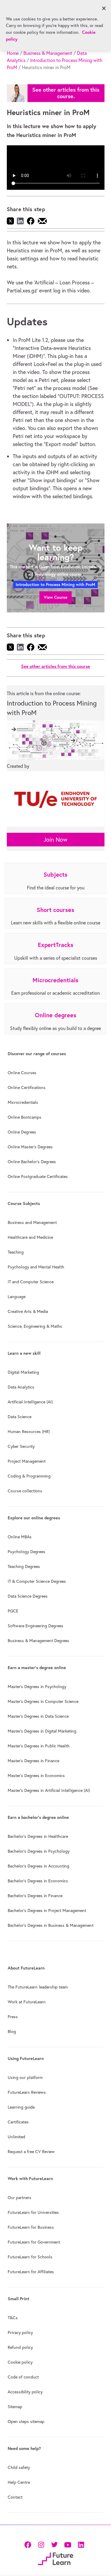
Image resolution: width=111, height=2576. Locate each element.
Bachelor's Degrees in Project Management (47, 1910)
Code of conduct (23, 2377)
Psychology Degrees (26, 1552)
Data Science (20, 1417)
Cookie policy (20, 2362)
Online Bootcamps (25, 1117)
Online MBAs (20, 1537)
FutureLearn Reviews (27, 2092)
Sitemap (15, 2407)
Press (13, 2017)
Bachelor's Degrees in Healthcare (38, 1836)
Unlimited (16, 2137)
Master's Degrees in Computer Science (43, 1701)
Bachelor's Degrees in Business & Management (51, 1925)
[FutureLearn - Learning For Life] (55, 2558)
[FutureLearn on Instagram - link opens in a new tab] (41, 2544)
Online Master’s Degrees (30, 1147)
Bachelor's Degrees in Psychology (39, 1851)
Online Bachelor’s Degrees (32, 1162)
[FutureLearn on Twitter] (54, 2544)
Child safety (19, 2467)
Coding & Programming (29, 1476)
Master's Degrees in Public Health (39, 1746)
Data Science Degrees (28, 1596)
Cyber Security (21, 1446)
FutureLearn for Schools (30, 2257)
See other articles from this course (55, 666)
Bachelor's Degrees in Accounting (38, 1866)
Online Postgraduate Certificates (38, 1176)
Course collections (25, 1491)
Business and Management (32, 1222)
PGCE (13, 1611)
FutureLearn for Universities (33, 2212)
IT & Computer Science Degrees (37, 1581)
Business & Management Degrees (38, 1641)
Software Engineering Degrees (36, 1626)
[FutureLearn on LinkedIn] (81, 2544)
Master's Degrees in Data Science (38, 1716)
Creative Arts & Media (28, 1311)
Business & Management (48, 53)
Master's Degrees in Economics (36, 1776)
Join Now (55, 839)
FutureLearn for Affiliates (31, 2272)
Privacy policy (20, 2333)
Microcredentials (23, 1102)
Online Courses (22, 1073)
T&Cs (13, 2318)
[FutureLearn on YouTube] (68, 2544)
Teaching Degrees (24, 1566)
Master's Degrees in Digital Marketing (42, 1731)
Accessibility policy (25, 2392)
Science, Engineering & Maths (35, 1326)
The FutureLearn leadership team (38, 1987)
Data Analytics (21, 1387)
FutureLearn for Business (31, 2227)
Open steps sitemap (26, 2421)
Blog (12, 2031)
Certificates (18, 2122)
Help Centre (19, 2482)
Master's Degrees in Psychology (37, 1687)
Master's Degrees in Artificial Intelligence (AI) (49, 1790)
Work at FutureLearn (27, 2002)
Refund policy (20, 2347)
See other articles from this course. (66, 93)
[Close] (104, 8)
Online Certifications (27, 1088)
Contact (15, 2497)
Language (17, 1297)
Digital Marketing (23, 1372)
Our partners (20, 2198)
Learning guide (21, 2107)
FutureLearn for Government (34, 2242)
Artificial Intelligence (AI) (30, 1402)
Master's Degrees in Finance (33, 1761)
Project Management (27, 1461)
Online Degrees (22, 1132)
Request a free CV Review (31, 2152)
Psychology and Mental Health (36, 1267)
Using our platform (25, 2077)
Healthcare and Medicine (30, 1237)
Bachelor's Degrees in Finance (35, 1896)
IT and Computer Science (31, 1282)
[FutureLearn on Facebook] (29, 2544)
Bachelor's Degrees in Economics (38, 1881)
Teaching (16, 1252)
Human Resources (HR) (29, 1432)
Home (13, 53)
